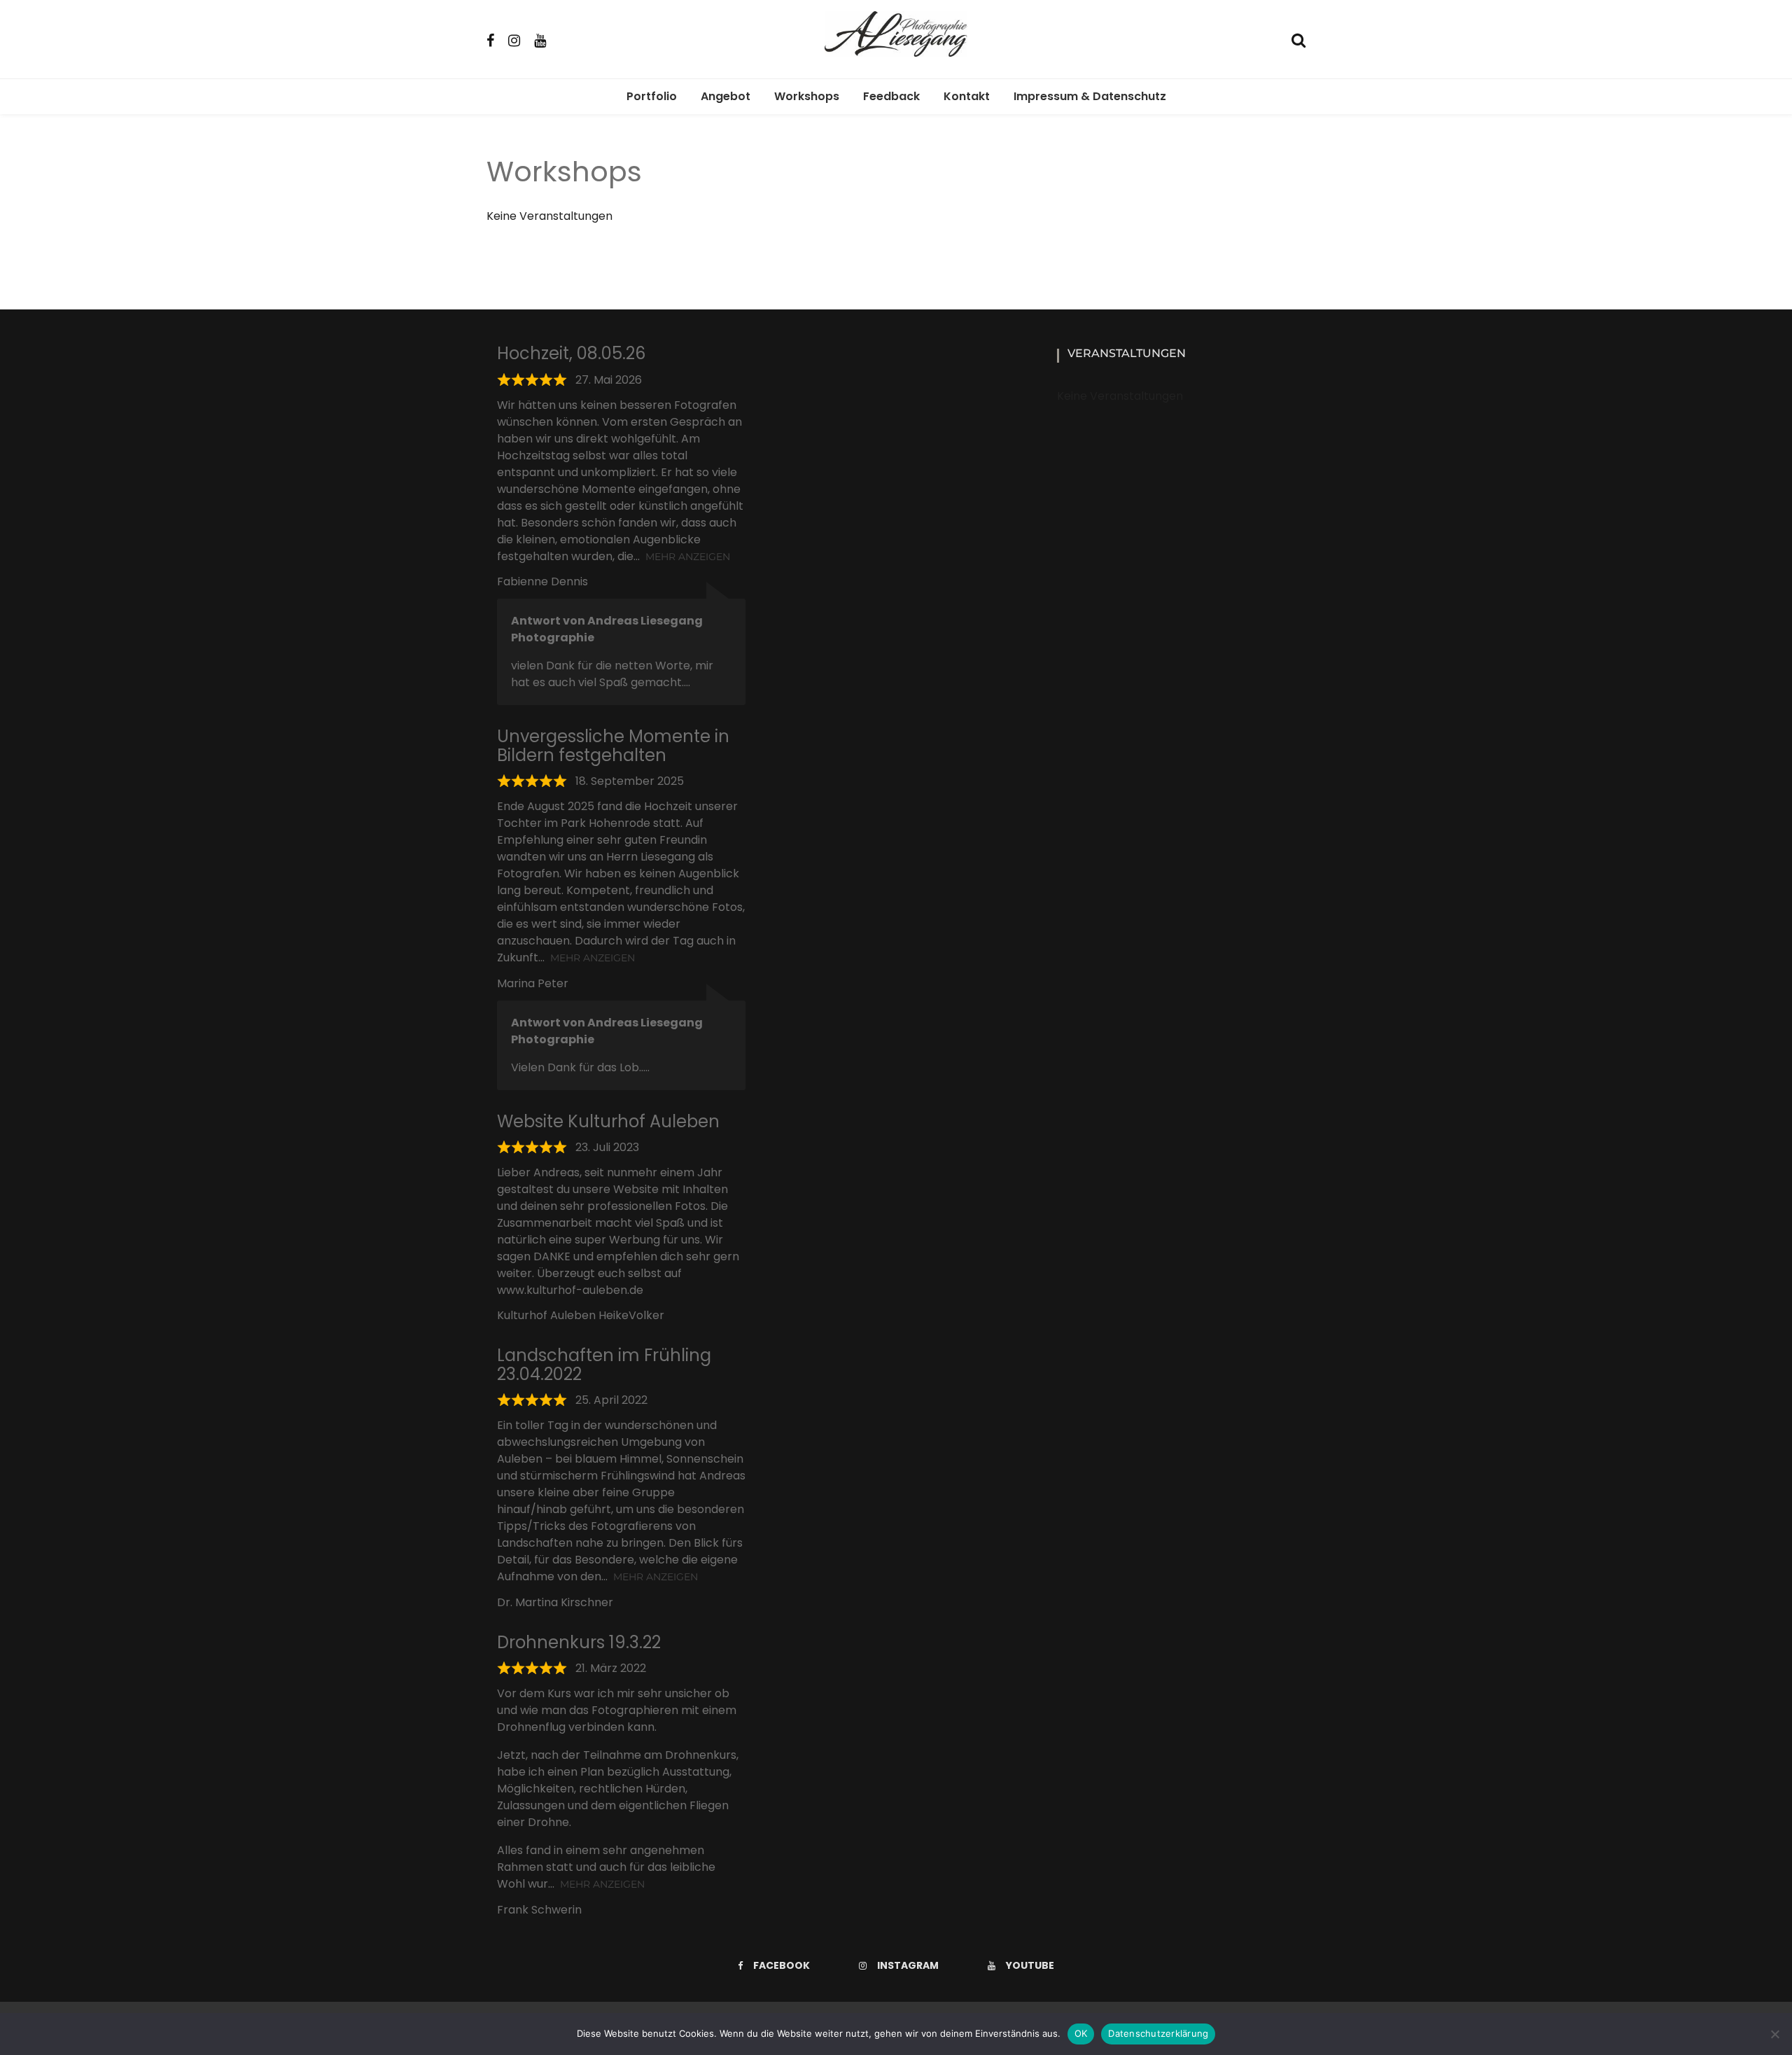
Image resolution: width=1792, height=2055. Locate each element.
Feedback (891, 96)
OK (1081, 2033)
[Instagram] (514, 39)
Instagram (908, 1965)
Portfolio (652, 96)
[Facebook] (490, 39)
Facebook (782, 1965)
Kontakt (967, 96)
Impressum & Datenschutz (1090, 96)
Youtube (1030, 1965)
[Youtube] (540, 39)
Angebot (726, 96)
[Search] (1298, 39)
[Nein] (1774, 2034)
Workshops (807, 96)
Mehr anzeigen (688, 557)
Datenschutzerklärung (1158, 2033)
